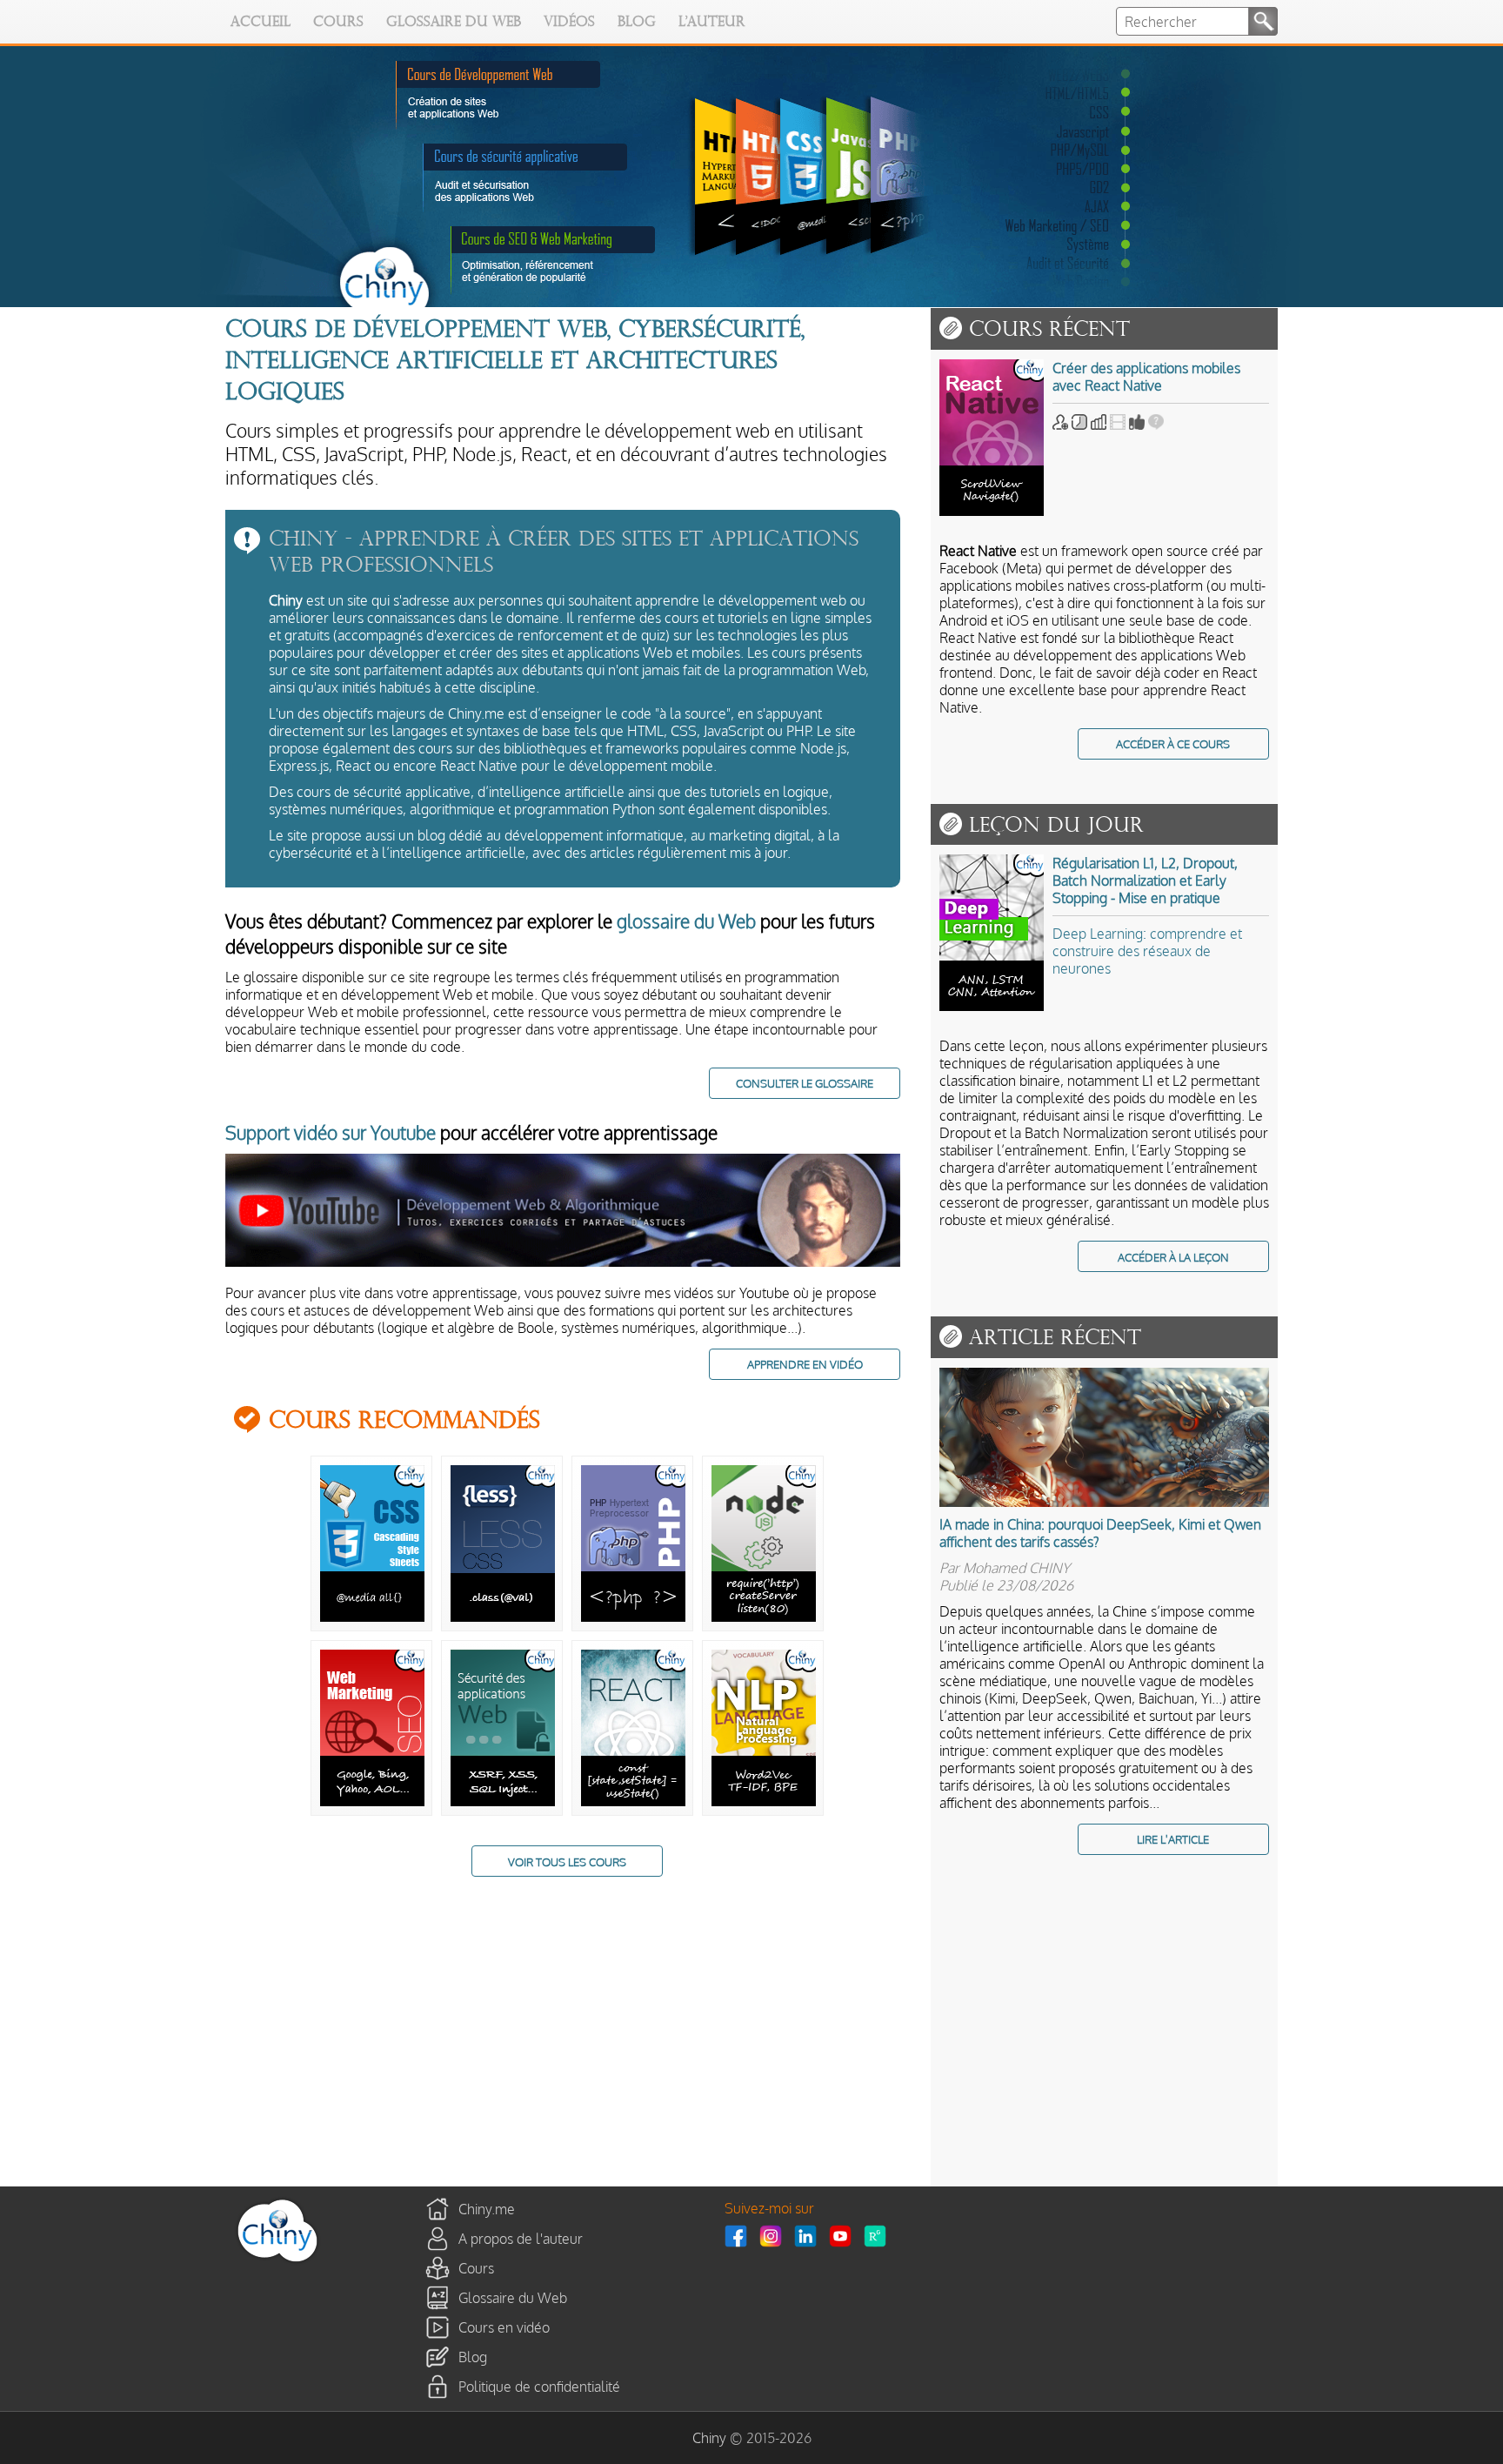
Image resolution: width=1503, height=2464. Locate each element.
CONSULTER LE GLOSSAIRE (805, 1083)
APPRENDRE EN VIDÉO (805, 1364)
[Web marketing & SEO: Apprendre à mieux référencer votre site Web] (372, 1801)
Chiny (709, 2438)
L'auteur (712, 23)
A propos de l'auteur (521, 2239)
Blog (637, 23)
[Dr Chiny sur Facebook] (740, 2236)
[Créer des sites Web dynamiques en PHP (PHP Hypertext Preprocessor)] (633, 1617)
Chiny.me (487, 2209)
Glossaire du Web (454, 23)
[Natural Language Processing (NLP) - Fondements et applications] (764, 1801)
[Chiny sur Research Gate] (879, 2236)
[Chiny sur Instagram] (775, 2236)
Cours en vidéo (504, 2327)
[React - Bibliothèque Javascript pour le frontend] (633, 1801)
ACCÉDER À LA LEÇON (1173, 1257)
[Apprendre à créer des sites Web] (277, 2261)
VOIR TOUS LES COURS (567, 1861)
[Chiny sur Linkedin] (810, 2236)
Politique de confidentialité (539, 2387)
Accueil (261, 23)
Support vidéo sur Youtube (331, 1132)
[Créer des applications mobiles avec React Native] (996, 442)
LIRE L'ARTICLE (1173, 1839)
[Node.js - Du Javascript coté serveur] (764, 1617)
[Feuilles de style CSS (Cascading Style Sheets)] (372, 1617)
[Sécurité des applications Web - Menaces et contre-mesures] (503, 1801)
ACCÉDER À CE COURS (1173, 743)
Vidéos (569, 23)
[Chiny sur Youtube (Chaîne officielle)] (845, 2236)
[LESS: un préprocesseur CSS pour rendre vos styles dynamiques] (503, 1617)
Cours (338, 23)
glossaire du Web (686, 921)
